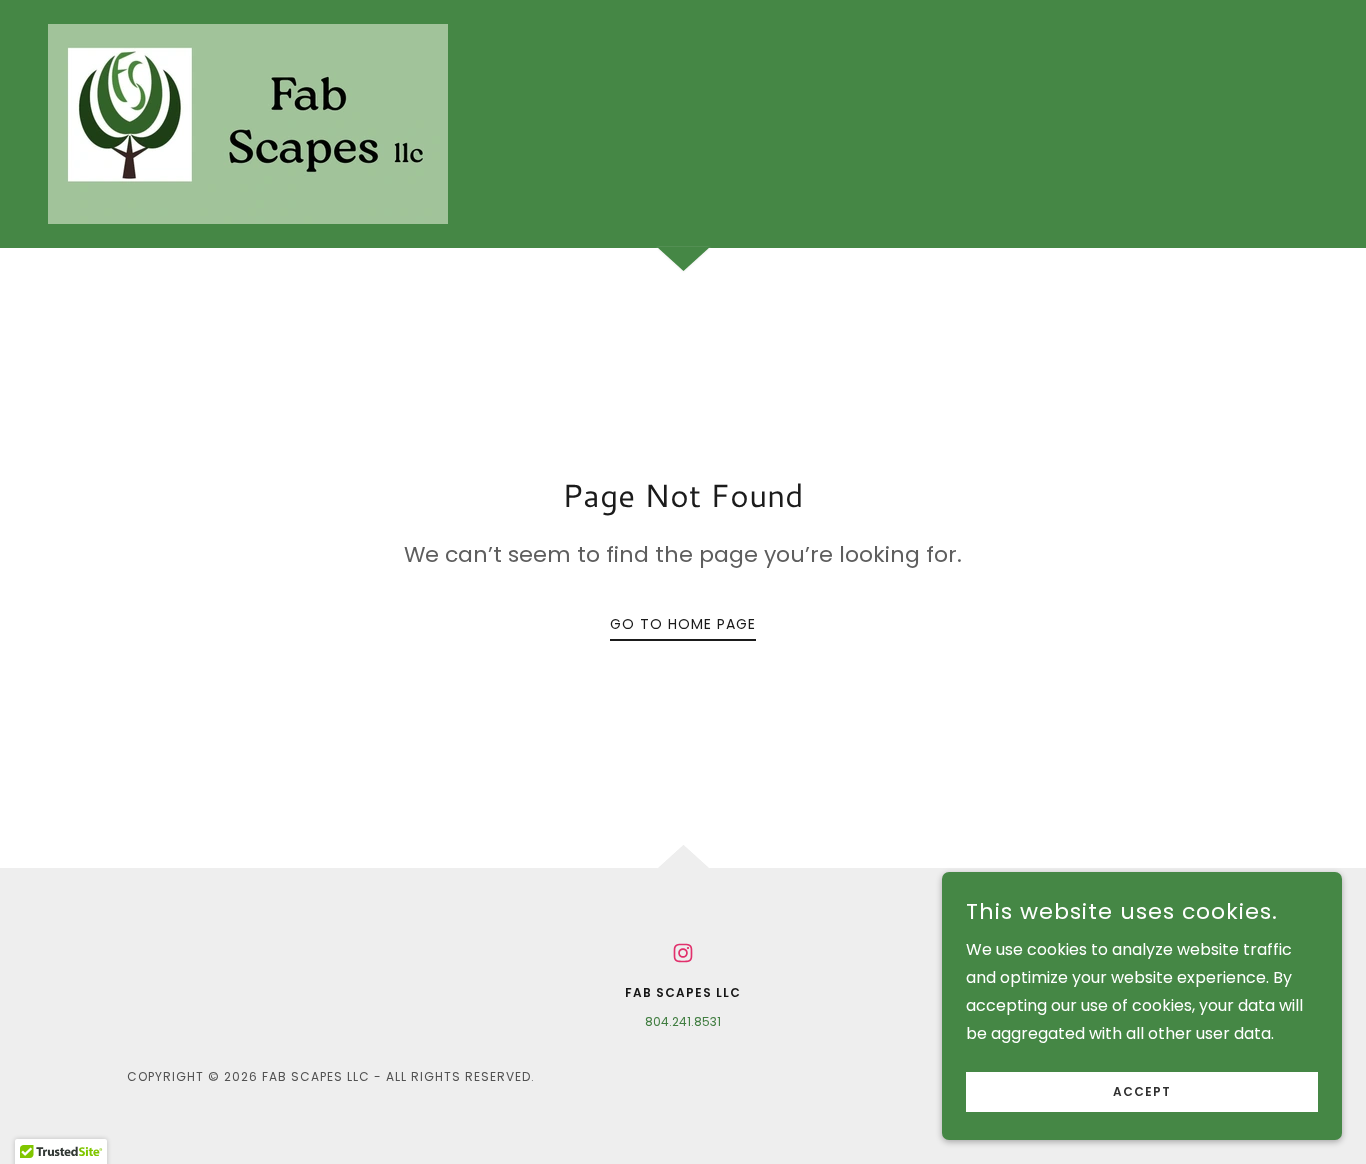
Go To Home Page (683, 624)
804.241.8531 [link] (683, 1021)
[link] (248, 122)
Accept (1142, 1091)
